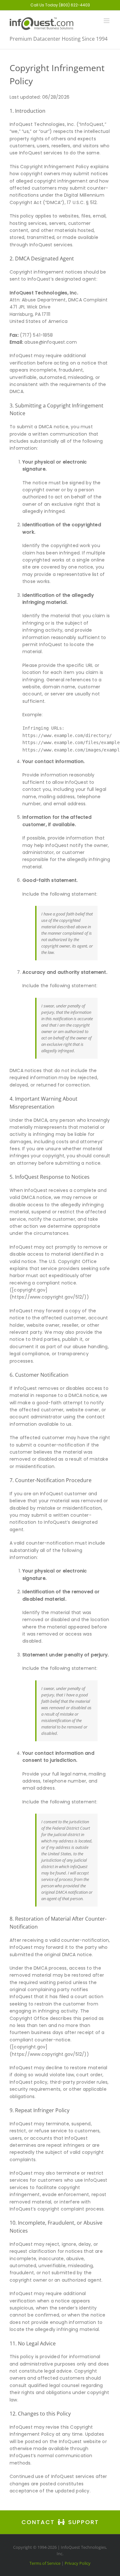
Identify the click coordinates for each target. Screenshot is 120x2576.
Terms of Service (45, 2563)
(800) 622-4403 (74, 5)
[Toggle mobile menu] (107, 21)
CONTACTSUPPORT (60, 2522)
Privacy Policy (78, 2563)
